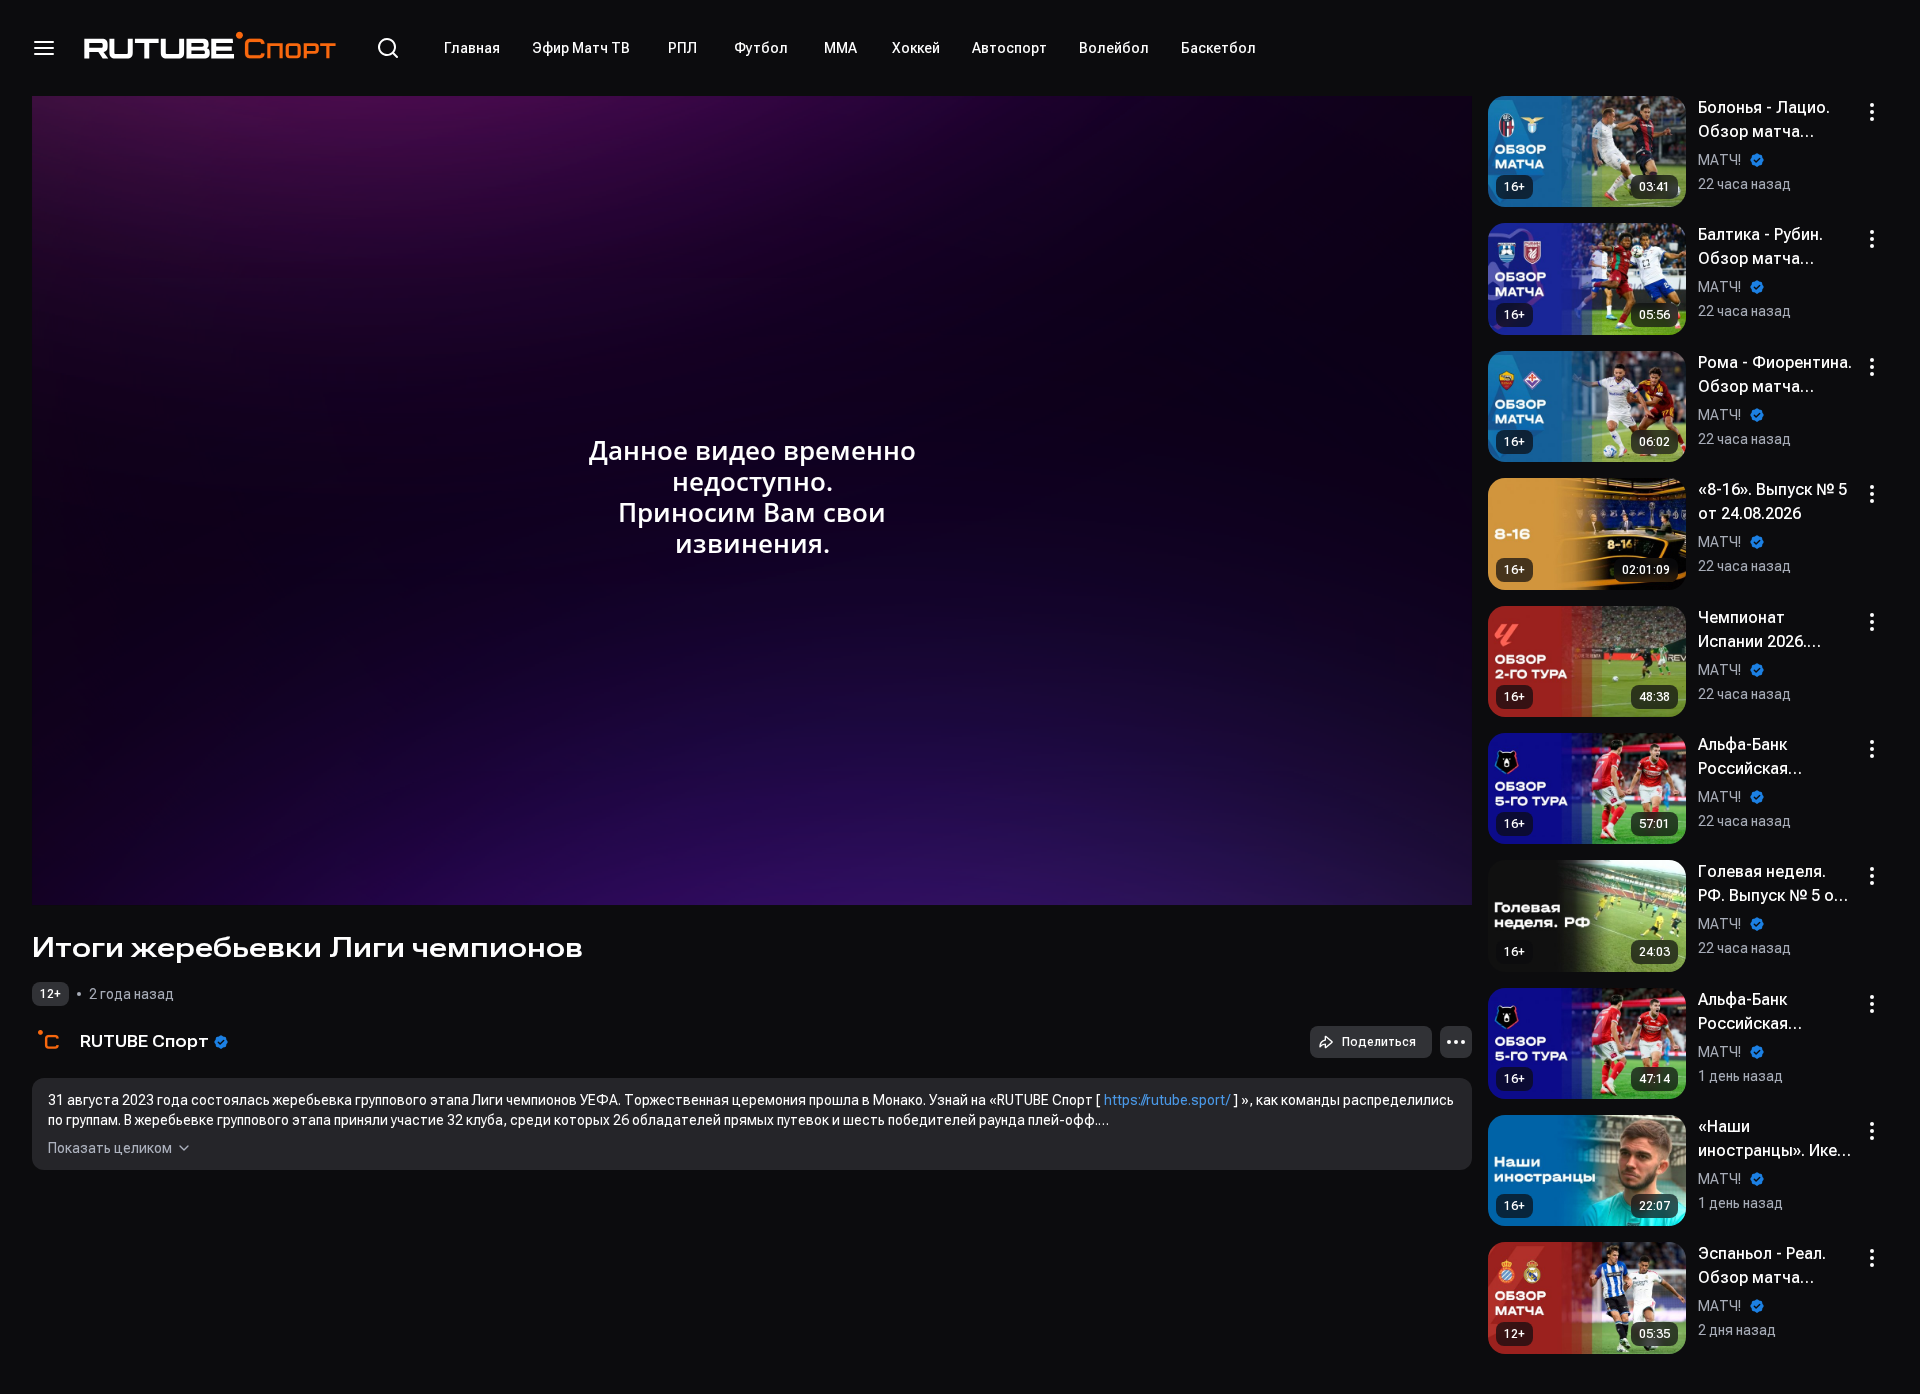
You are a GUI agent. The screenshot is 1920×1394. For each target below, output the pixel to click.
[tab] (472, 48)
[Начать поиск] (388, 48)
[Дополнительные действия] (1456, 1042)
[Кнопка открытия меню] (44, 48)
